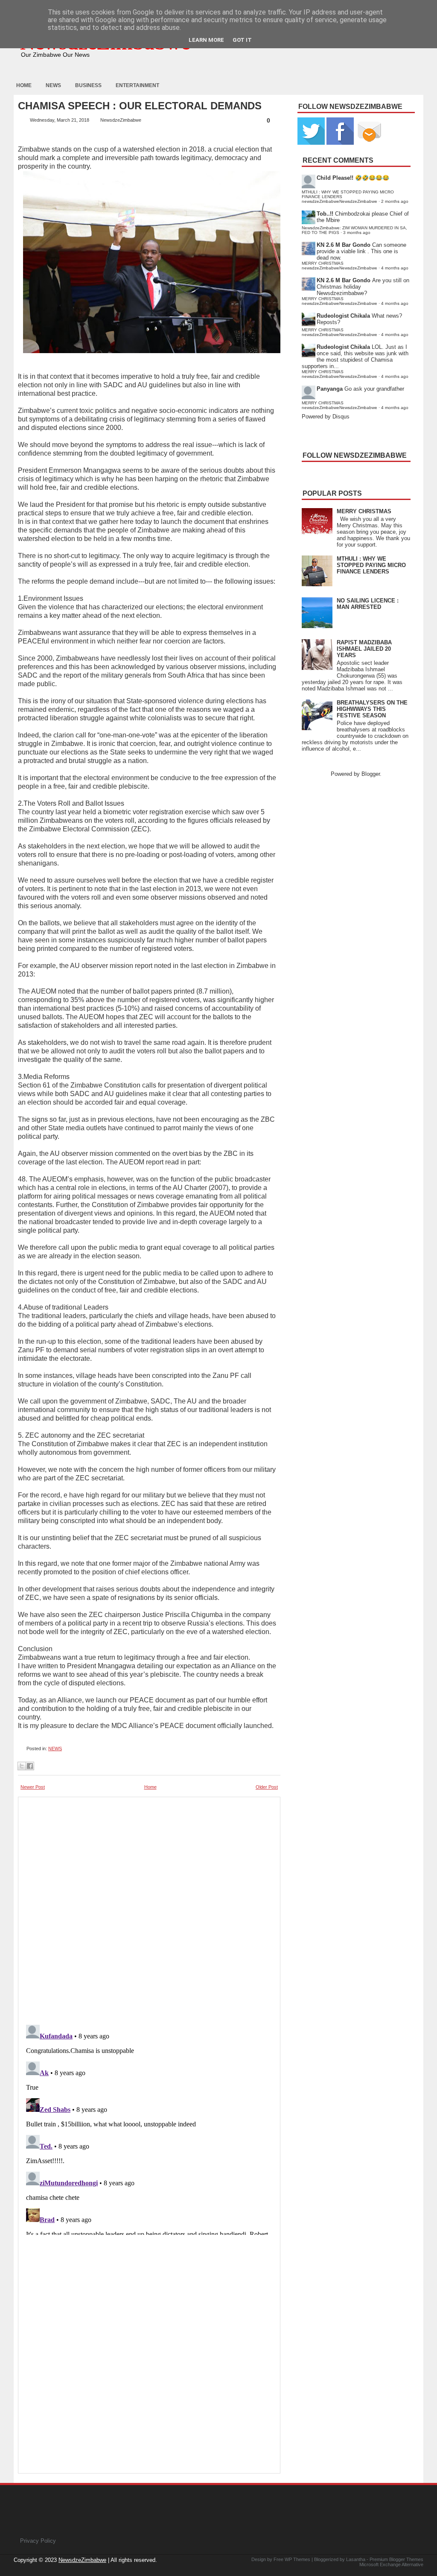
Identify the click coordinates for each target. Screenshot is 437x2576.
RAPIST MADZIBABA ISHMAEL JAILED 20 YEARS (364, 649)
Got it (242, 40)
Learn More (206, 40)
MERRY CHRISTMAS (364, 511)
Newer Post (33, 1787)
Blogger (371, 774)
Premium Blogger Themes (396, 2559)
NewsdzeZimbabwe (82, 2560)
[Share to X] (22, 1766)
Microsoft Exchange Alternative (391, 2564)
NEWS (55, 1749)
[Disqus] (149, 2128)
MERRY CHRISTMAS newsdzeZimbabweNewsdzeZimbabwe (339, 266)
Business (88, 85)
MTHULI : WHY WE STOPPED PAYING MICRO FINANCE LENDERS (371, 565)
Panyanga (330, 389)
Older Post (267, 1787)
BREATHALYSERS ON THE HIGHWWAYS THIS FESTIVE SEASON (372, 709)
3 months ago (357, 232)
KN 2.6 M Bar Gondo (344, 245)
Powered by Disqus (326, 417)
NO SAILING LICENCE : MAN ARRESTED (368, 604)
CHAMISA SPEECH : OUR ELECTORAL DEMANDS (140, 106)
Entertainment (137, 85)
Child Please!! (335, 178)
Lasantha (356, 2559)
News (53, 85)
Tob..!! (325, 214)
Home (24, 85)
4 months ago (395, 268)
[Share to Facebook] (30, 1766)
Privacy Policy (38, 2541)
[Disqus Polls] (149, 1908)
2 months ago (395, 201)
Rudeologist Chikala (343, 316)
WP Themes (297, 2559)
